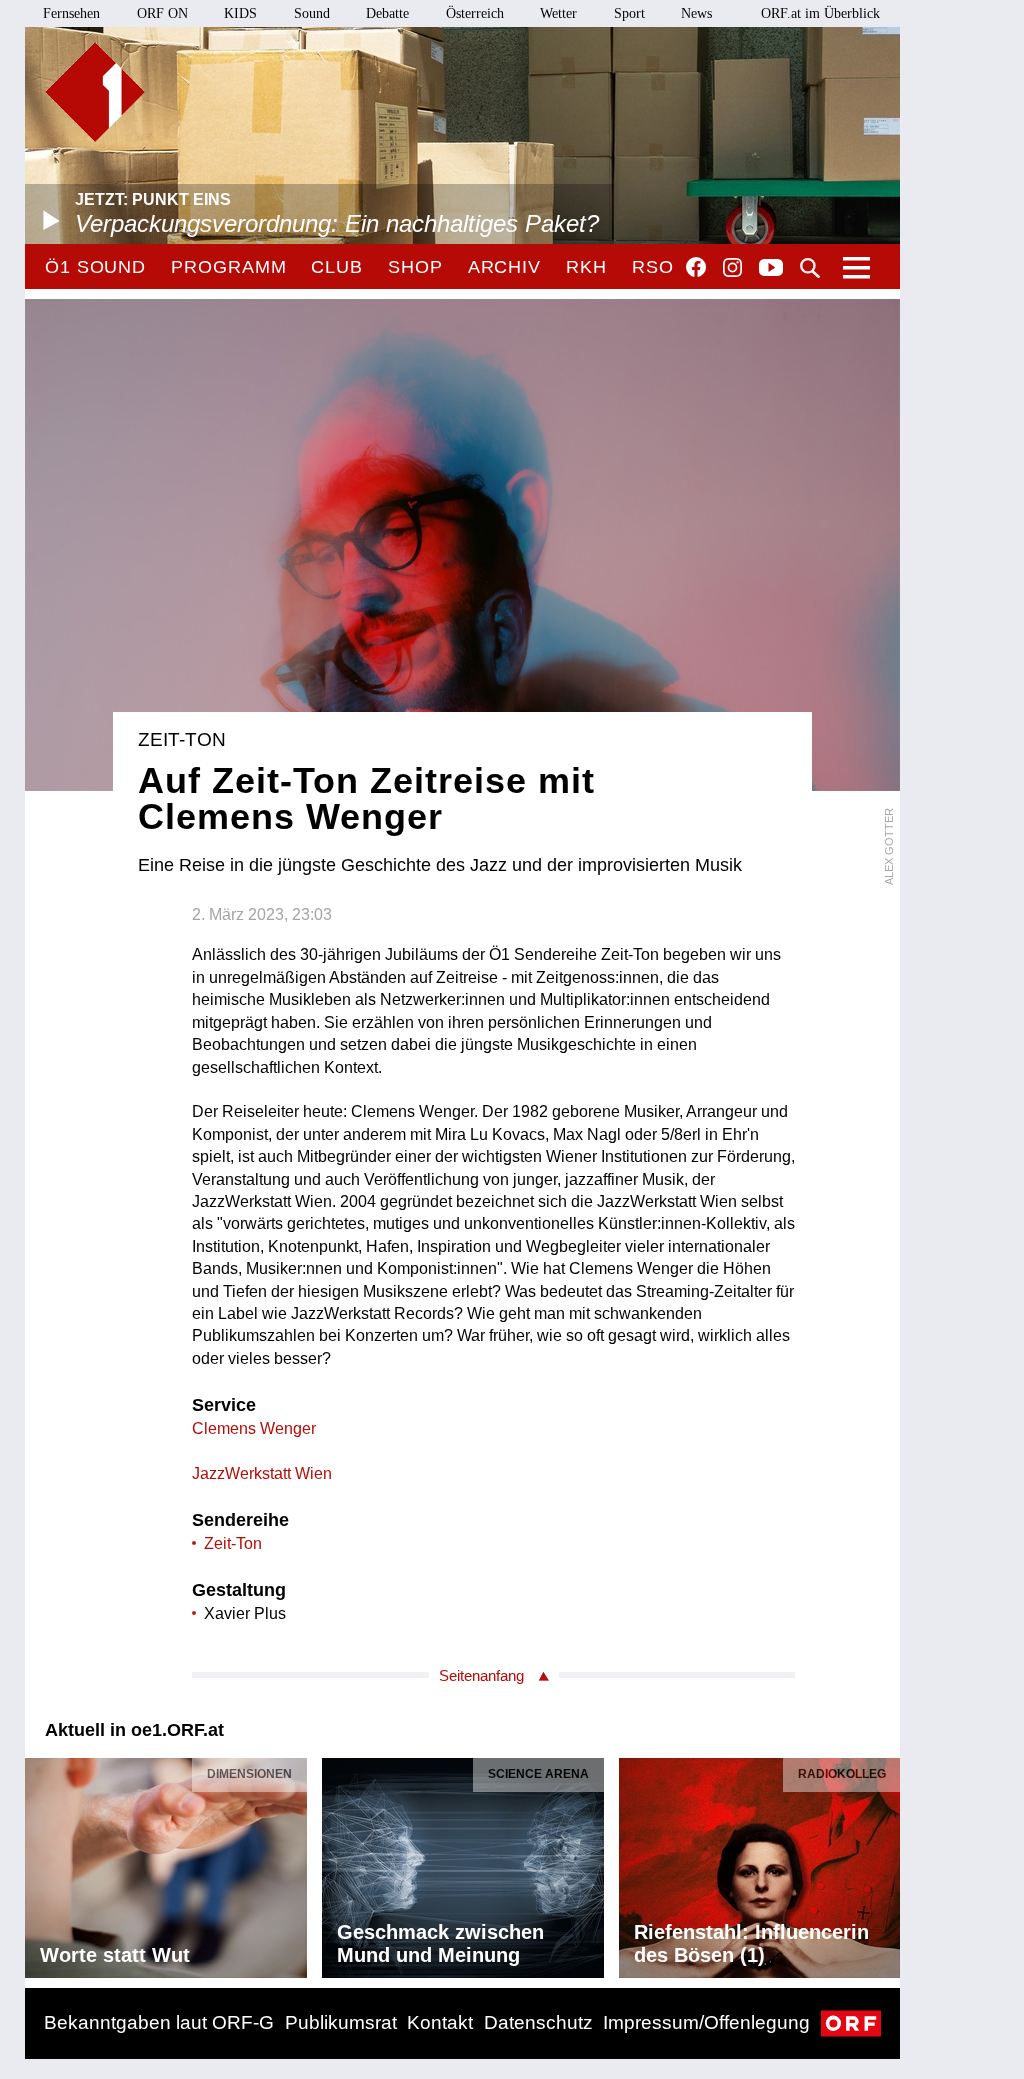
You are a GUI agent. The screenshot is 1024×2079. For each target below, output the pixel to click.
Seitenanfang (481, 1675)
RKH (586, 267)
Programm (228, 267)
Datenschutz (538, 2022)
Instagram (732, 268)
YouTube (771, 269)
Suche (810, 268)
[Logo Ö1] (95, 92)
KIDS (240, 13)
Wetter (558, 13)
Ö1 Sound (95, 267)
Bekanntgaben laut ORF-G (159, 2022)
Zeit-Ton (233, 1543)
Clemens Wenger (254, 1428)
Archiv (504, 267)
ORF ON (162, 13)
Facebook (696, 267)
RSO (653, 267)
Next (884, 1863)
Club (337, 267)
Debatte (387, 13)
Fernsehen (71, 13)
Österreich (475, 13)
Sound (312, 13)
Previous (41, 1863)
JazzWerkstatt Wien (262, 1473)
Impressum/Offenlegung (706, 2022)
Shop (415, 267)
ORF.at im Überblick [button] (820, 13)
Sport (629, 13)
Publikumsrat (341, 2022)
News (696, 13)
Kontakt (440, 2022)
